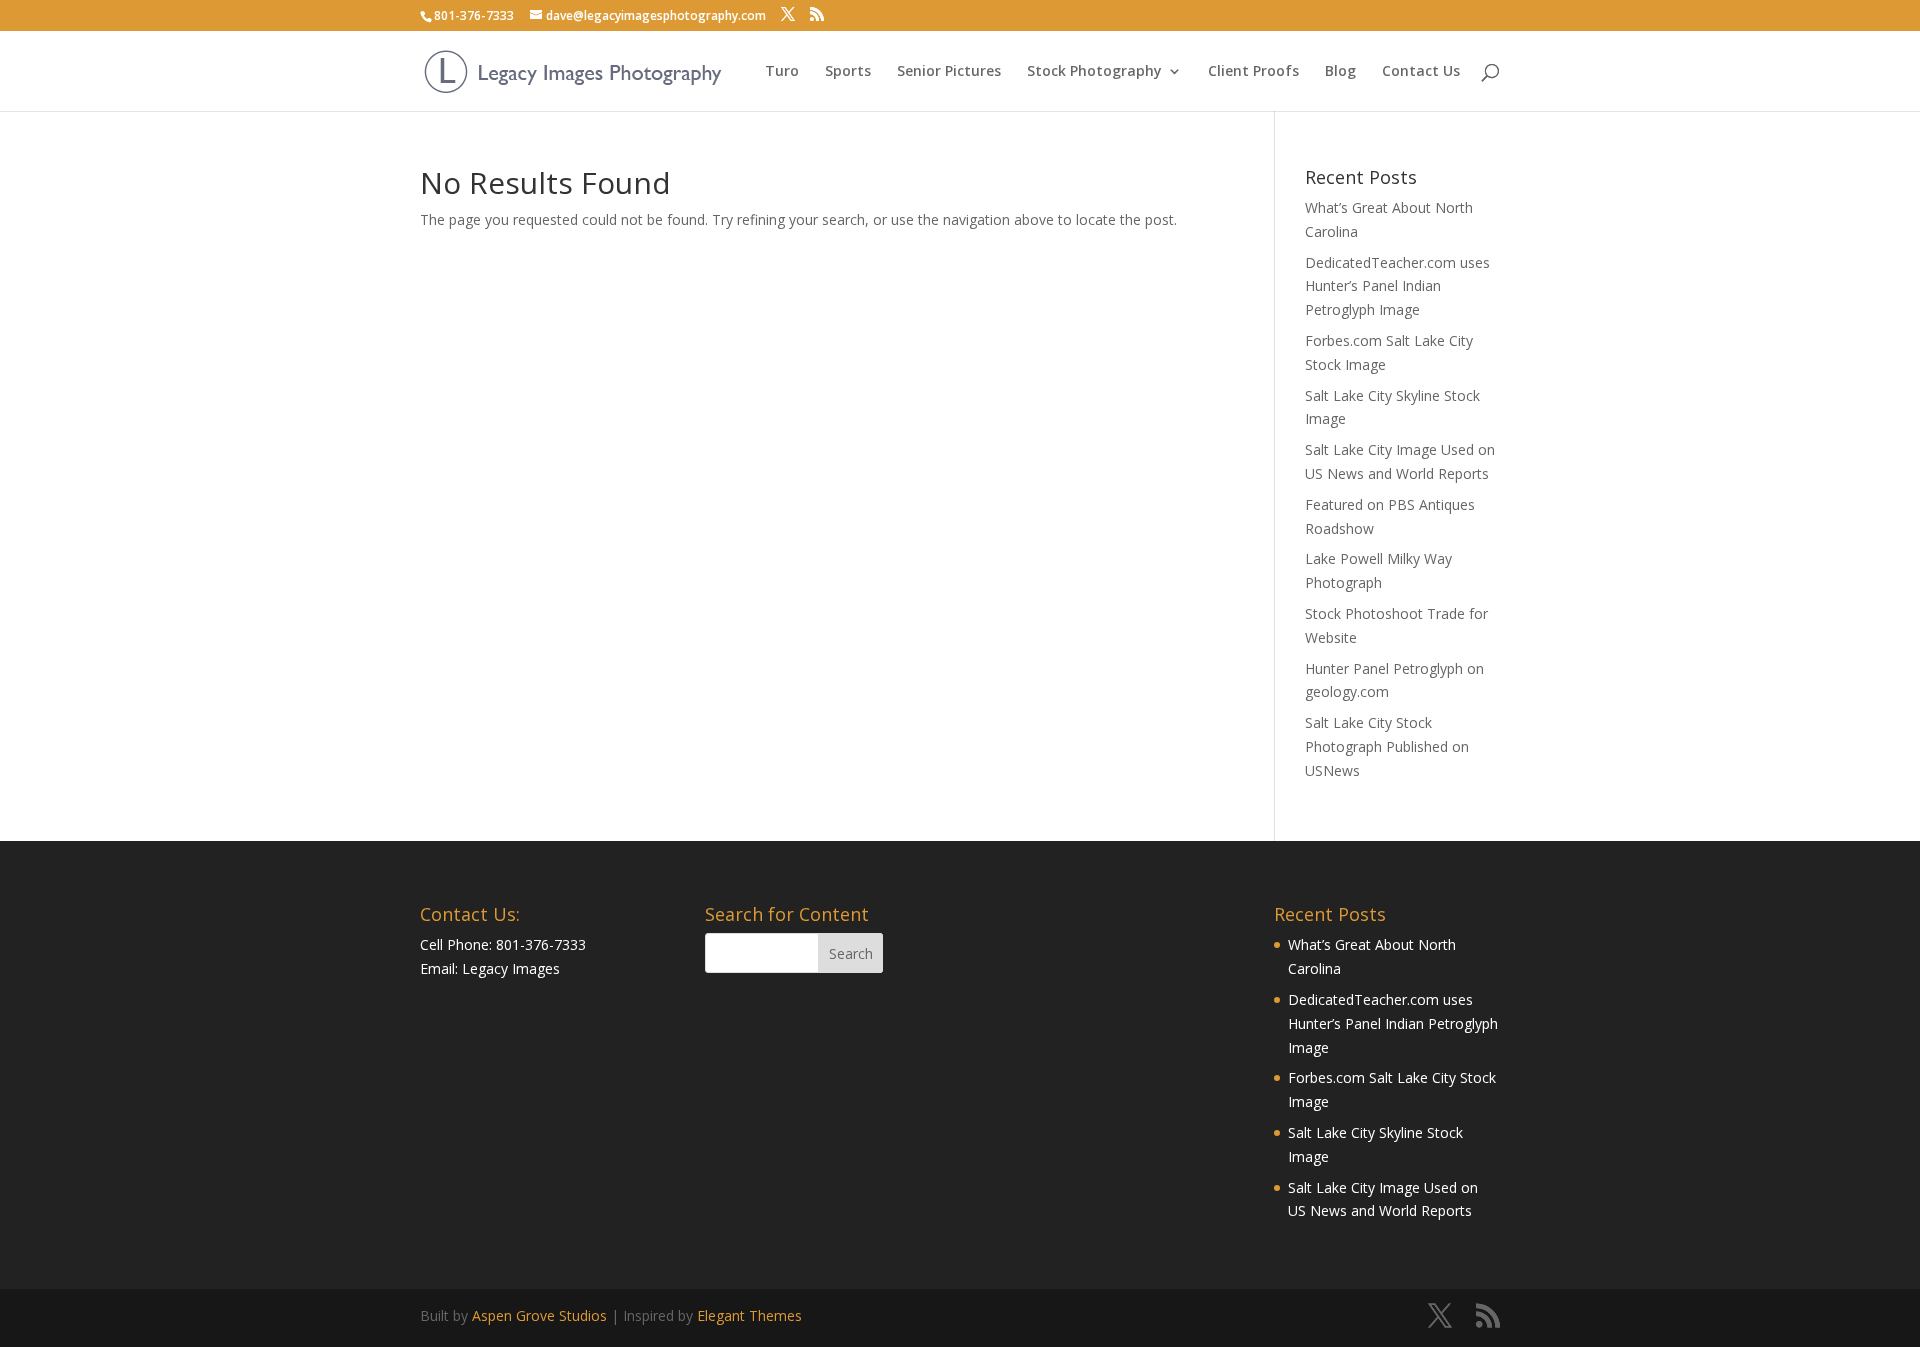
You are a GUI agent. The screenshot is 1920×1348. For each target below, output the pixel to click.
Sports (848, 72)
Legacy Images (511, 968)
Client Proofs (1253, 72)
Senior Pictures (949, 72)
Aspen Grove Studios (539, 1315)
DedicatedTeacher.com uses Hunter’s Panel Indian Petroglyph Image (1397, 286)
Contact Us (1421, 72)
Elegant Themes (749, 1315)
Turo (782, 72)
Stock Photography (1094, 72)
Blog (1340, 72)
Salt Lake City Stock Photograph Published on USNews (1387, 746)
